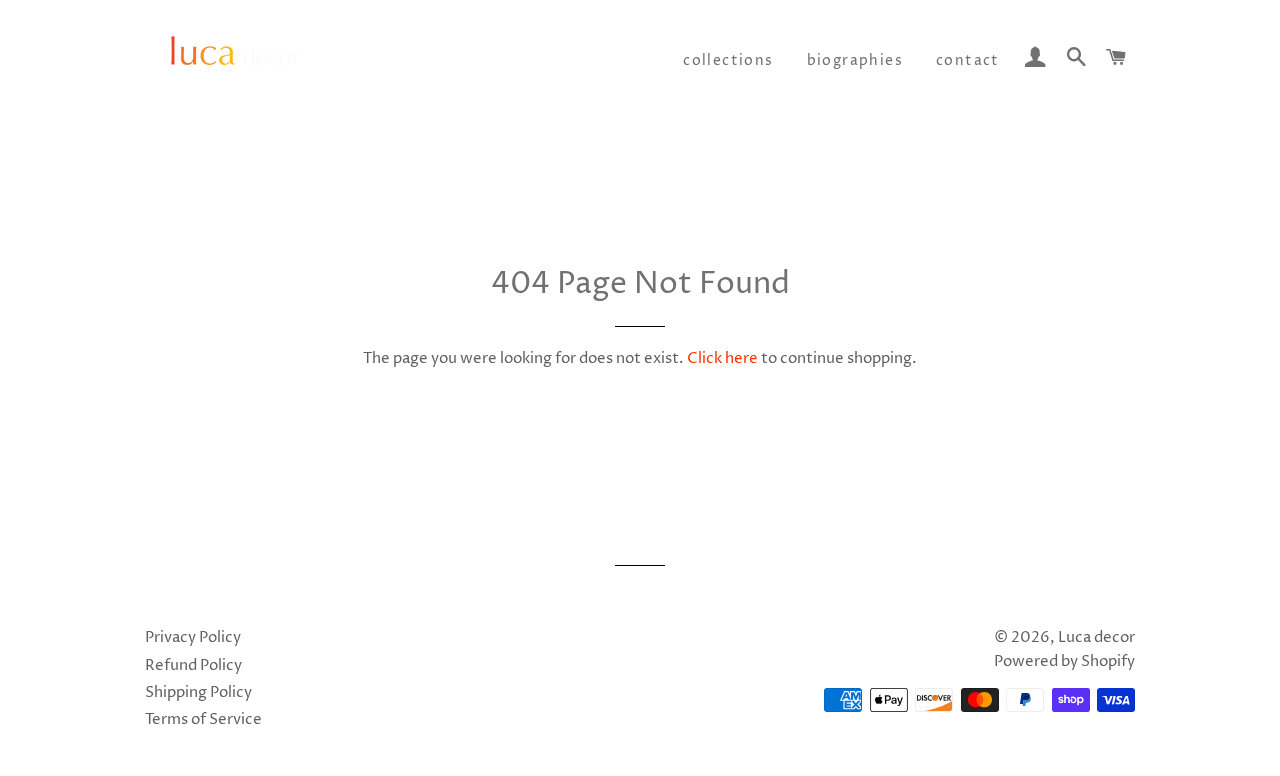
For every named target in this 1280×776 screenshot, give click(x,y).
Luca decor (1096, 637)
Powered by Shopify (1064, 661)
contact (968, 60)
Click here (722, 358)
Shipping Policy (198, 692)
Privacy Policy (193, 637)
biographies (855, 60)
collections (728, 60)
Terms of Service (203, 719)
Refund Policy (193, 665)
